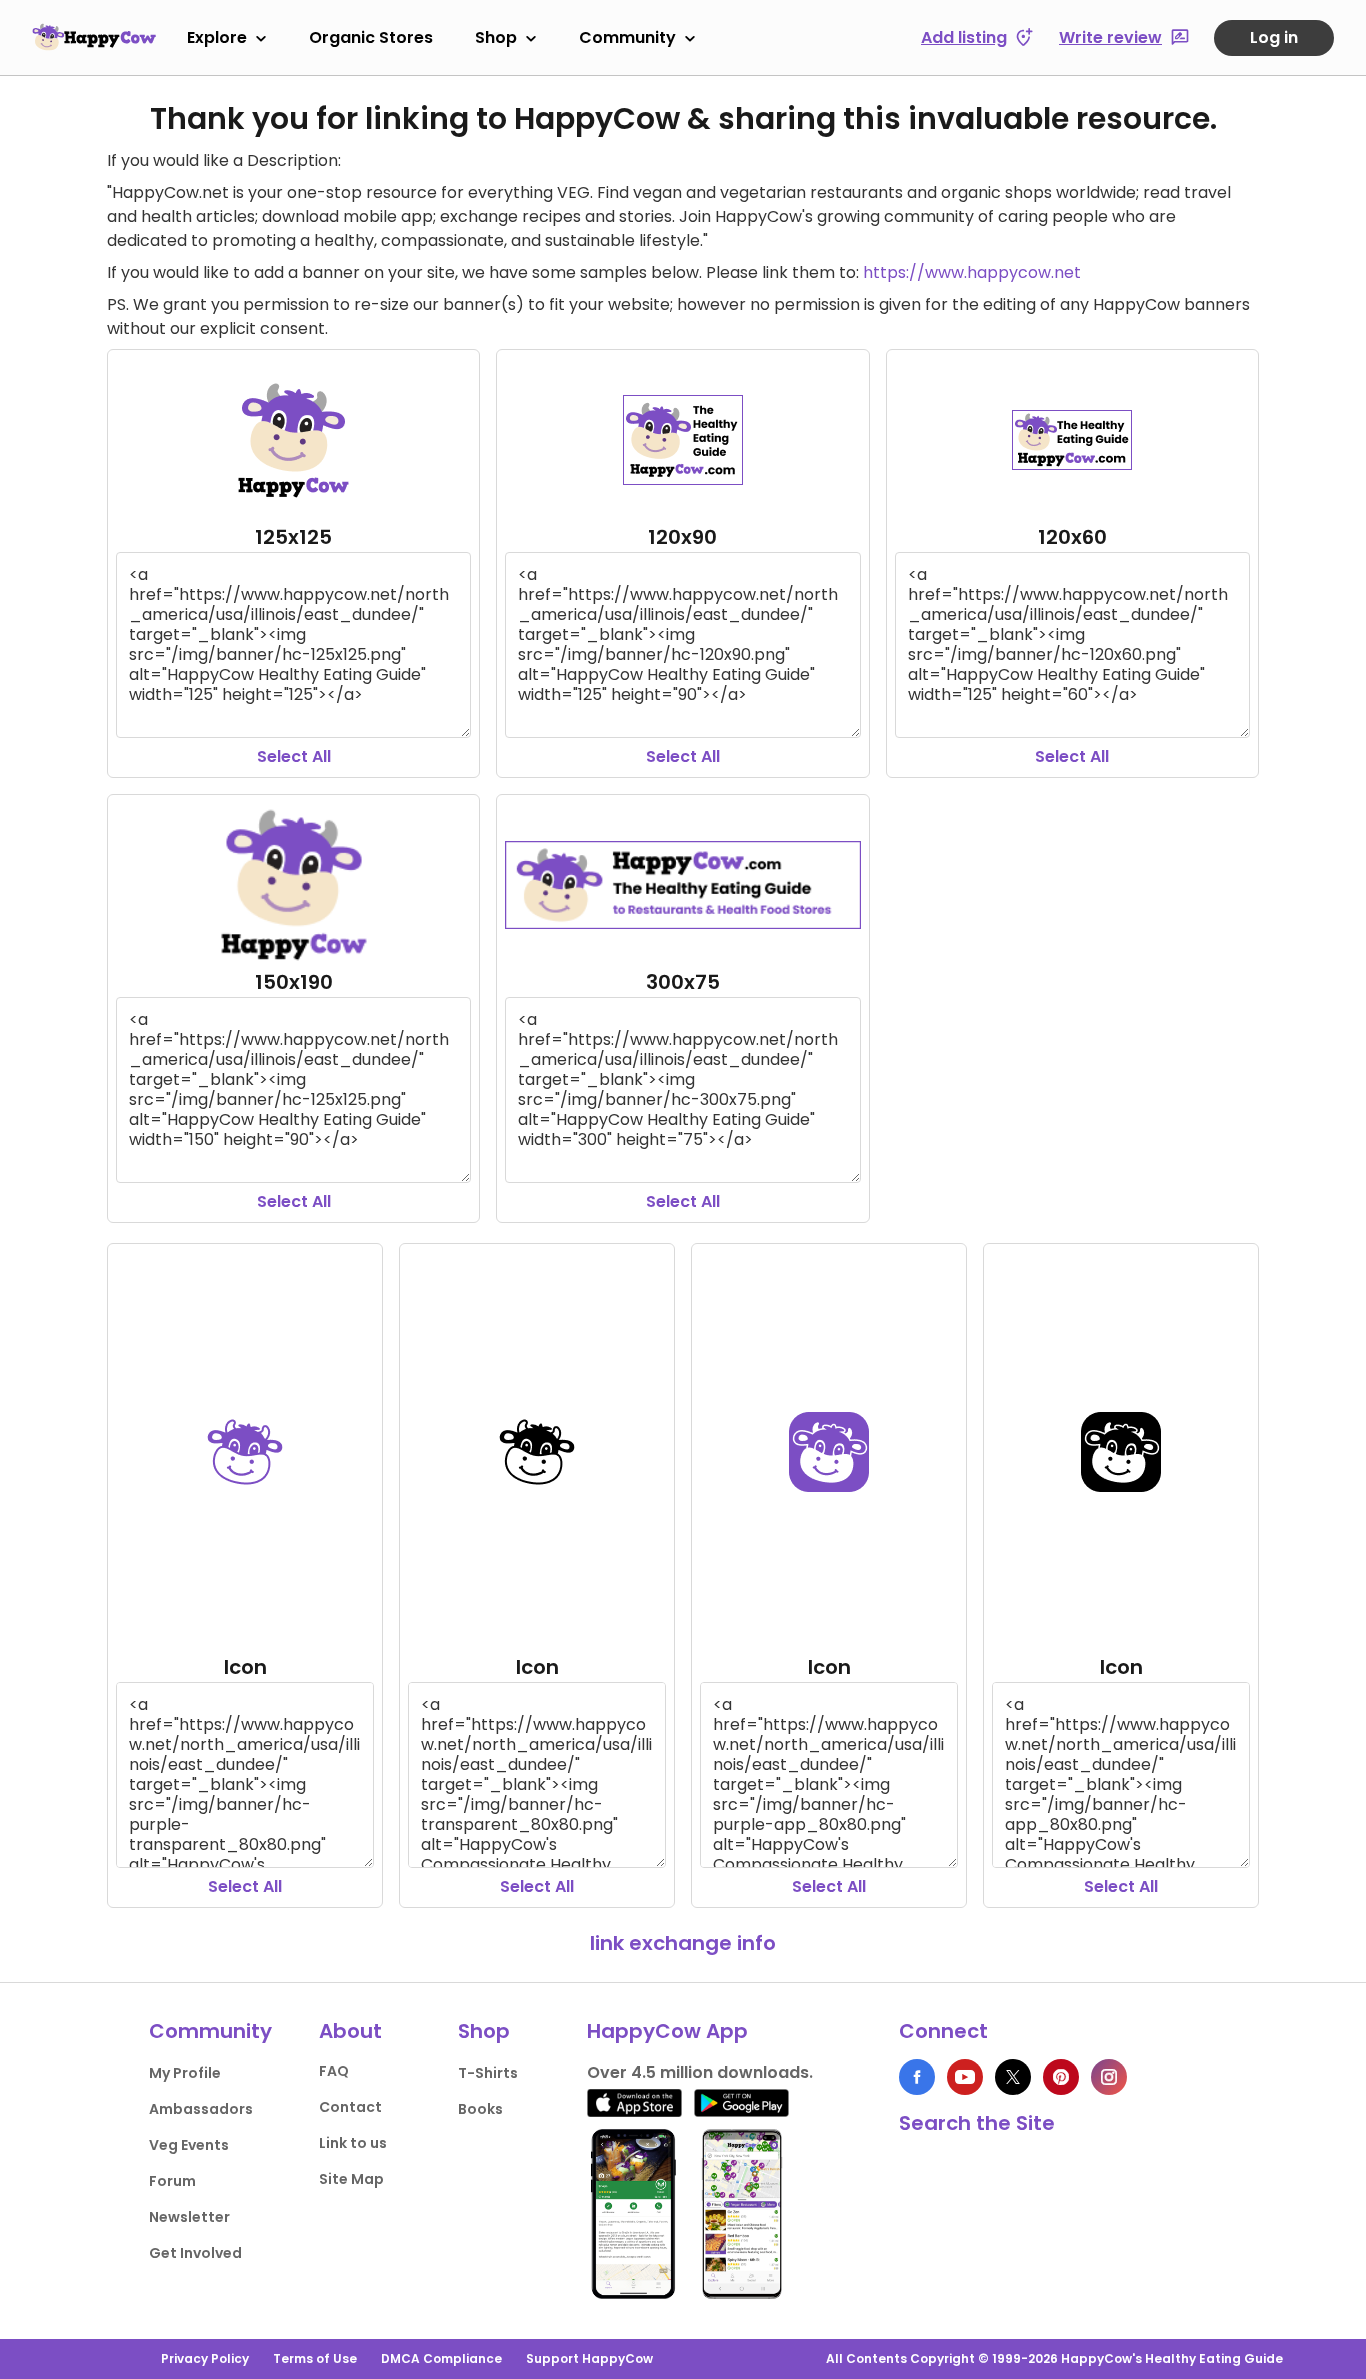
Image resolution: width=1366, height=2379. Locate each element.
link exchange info (683, 1943)
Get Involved (195, 2253)
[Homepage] (94, 37)
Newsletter (189, 2217)
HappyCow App (667, 2031)
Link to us (353, 2143)
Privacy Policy (205, 2358)
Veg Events (189, 2145)
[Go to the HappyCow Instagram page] (1109, 2077)
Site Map (351, 2179)
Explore (217, 37)
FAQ (334, 2071)
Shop (496, 37)
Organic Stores (371, 37)
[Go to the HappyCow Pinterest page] (1061, 2077)
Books (480, 2109)
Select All (294, 756)
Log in (1274, 37)
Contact (350, 2107)
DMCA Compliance (441, 2358)
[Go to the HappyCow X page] (1013, 2077)
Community (627, 37)
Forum (172, 2181)
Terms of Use (315, 2358)
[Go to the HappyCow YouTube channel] (965, 2077)
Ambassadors (201, 2109)
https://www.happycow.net (972, 272)
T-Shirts (488, 2073)
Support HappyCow (589, 2358)
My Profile (185, 2073)
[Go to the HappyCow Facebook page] (917, 2077)
